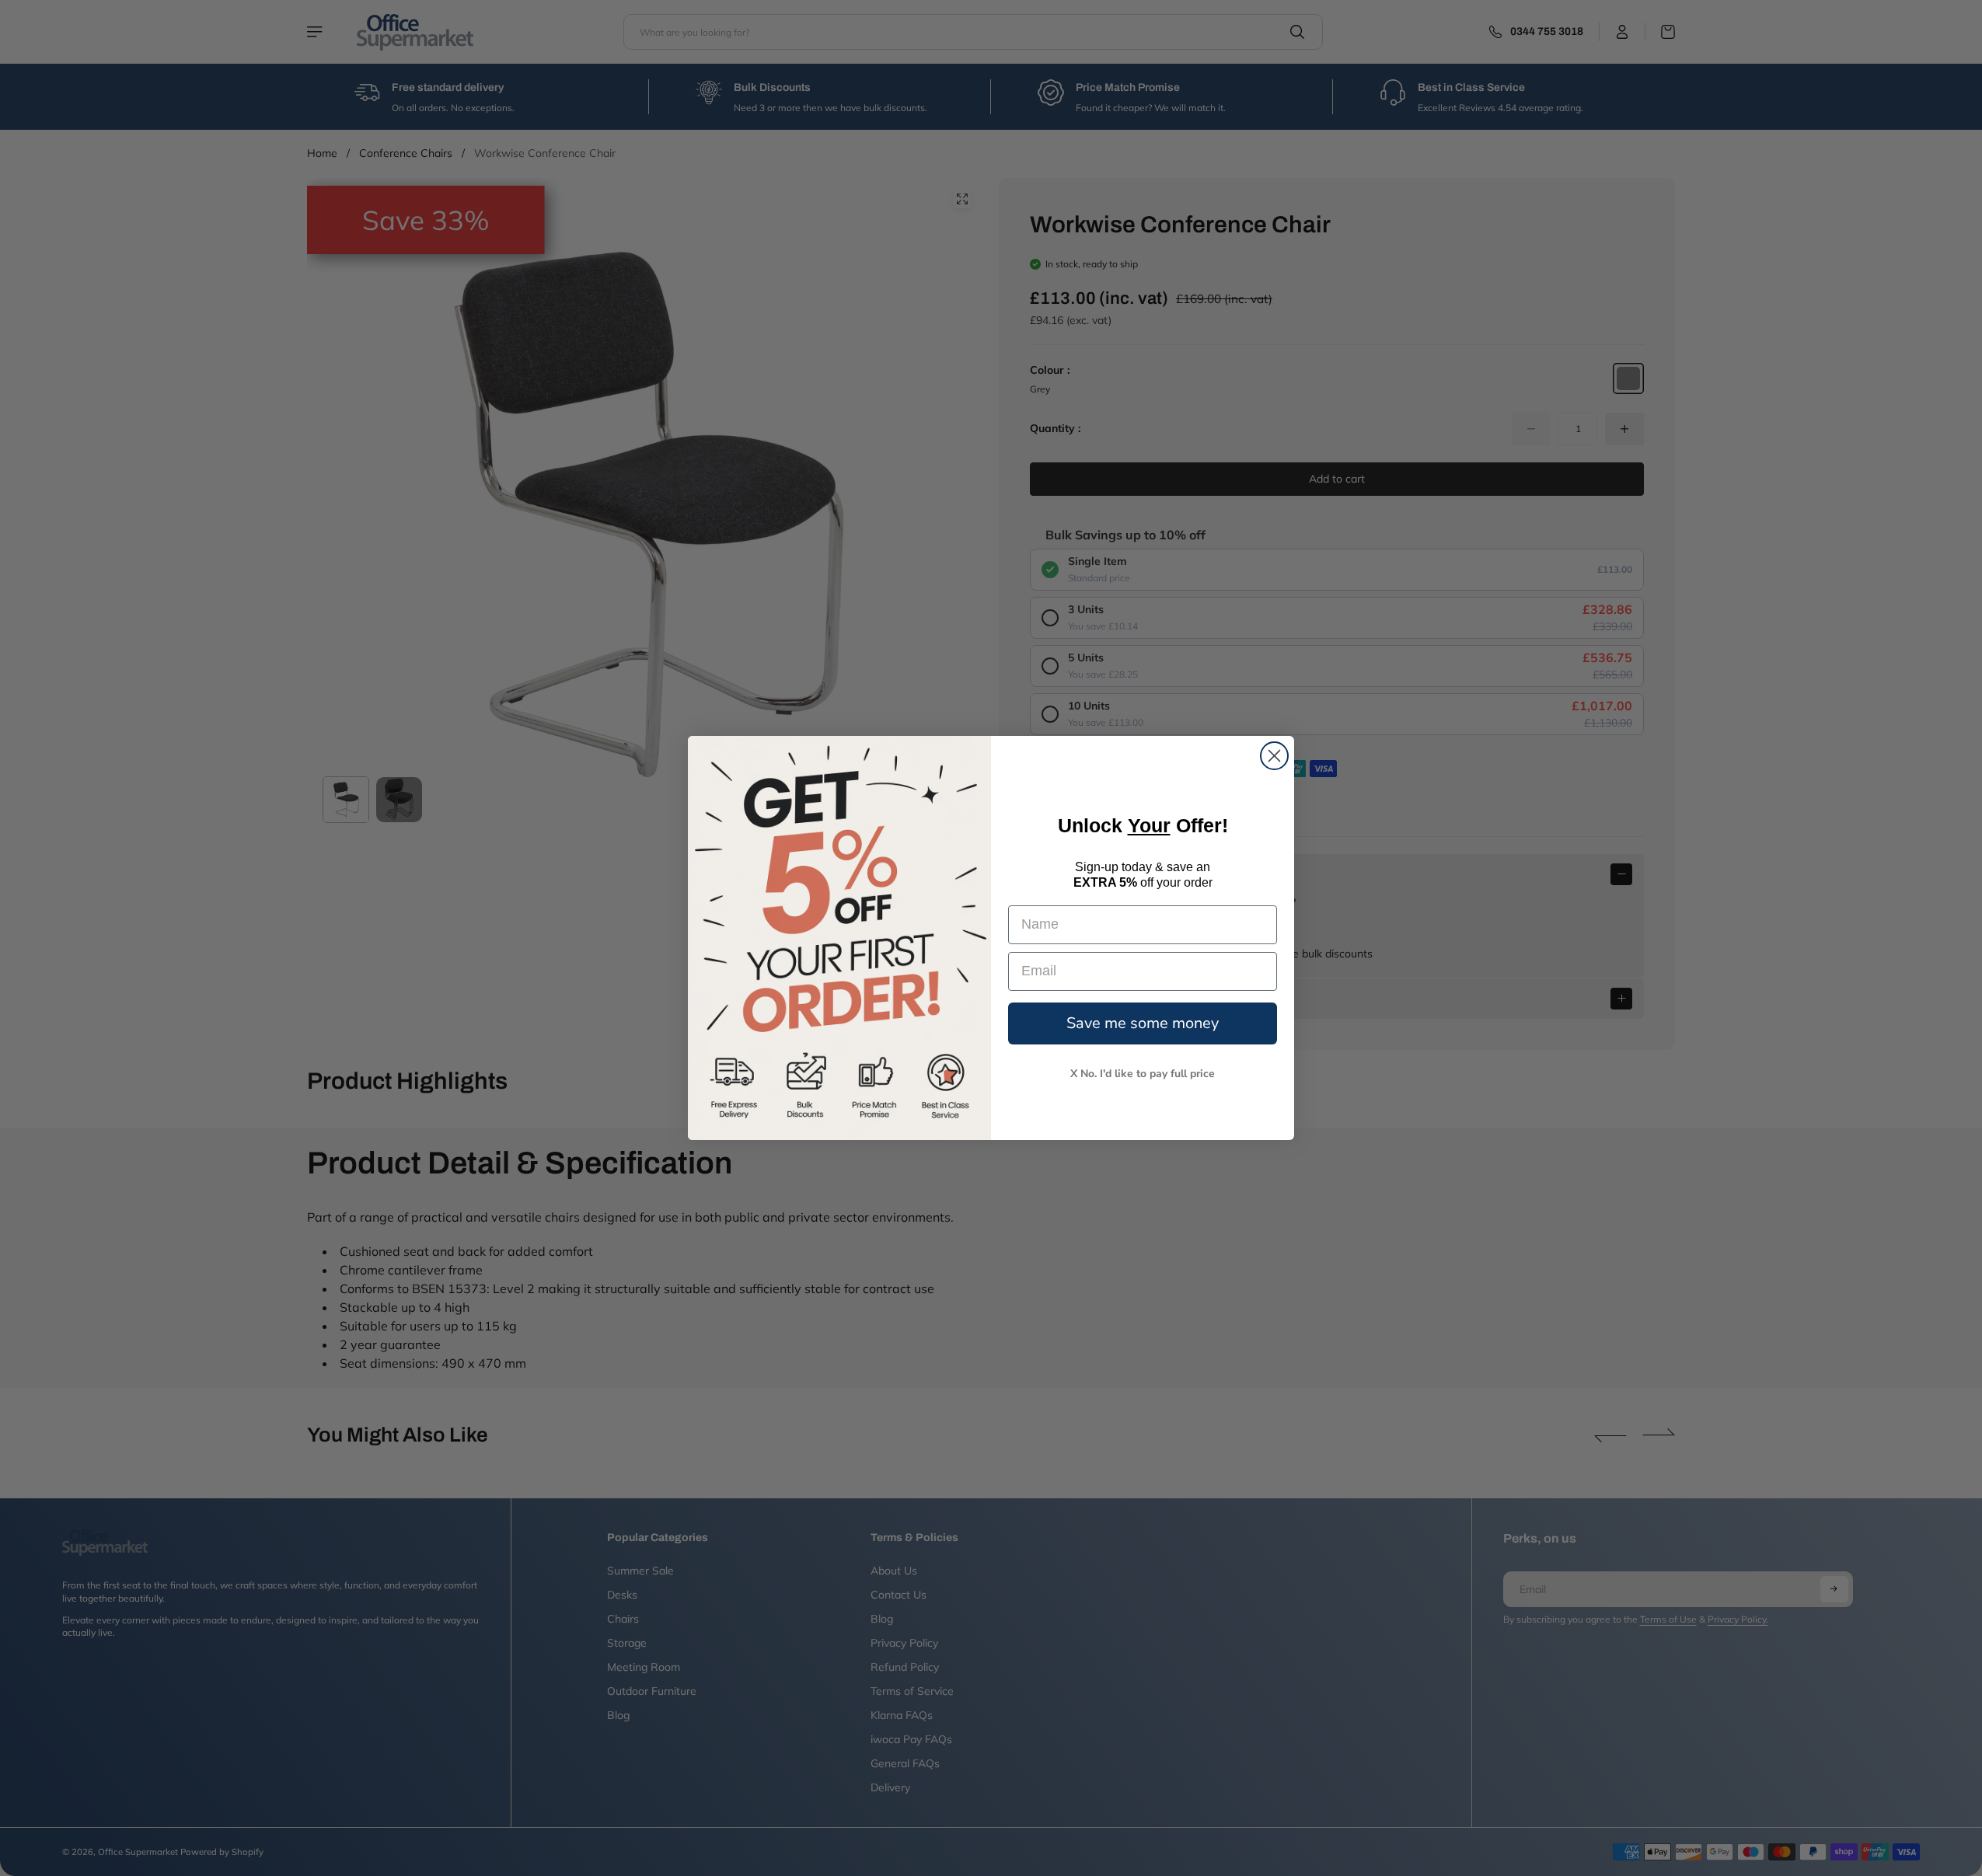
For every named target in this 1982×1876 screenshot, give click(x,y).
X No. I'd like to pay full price (1143, 1074)
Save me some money (1143, 1023)
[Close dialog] (1274, 756)
